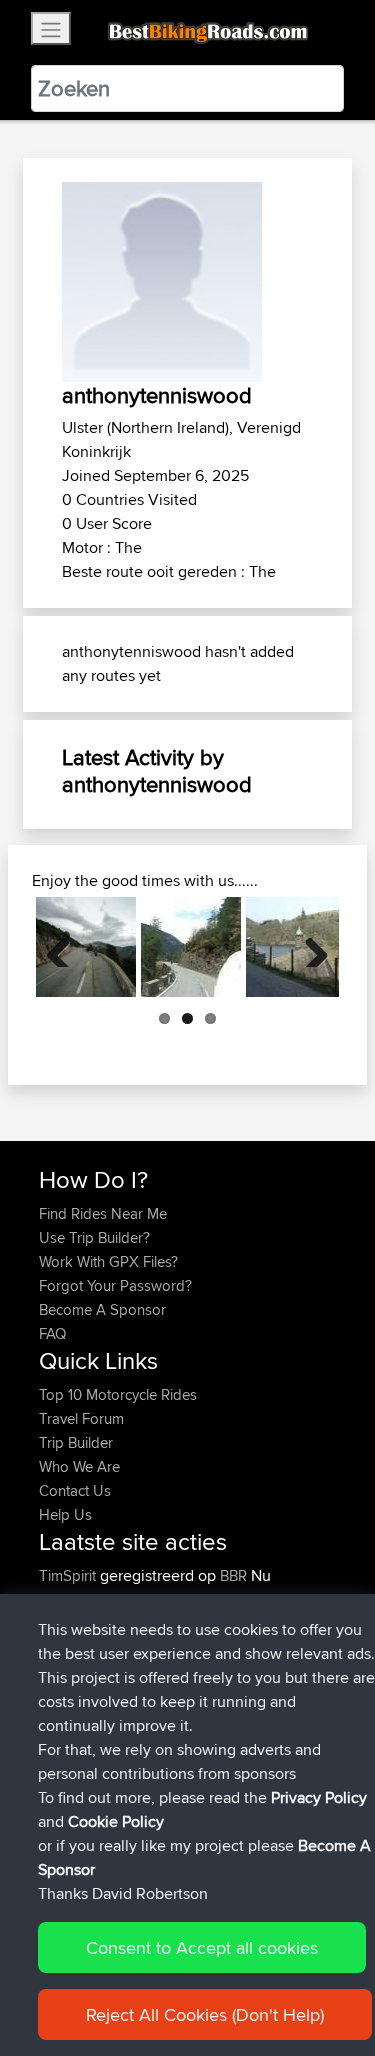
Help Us (65, 1514)
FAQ (52, 1333)
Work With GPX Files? (108, 1261)
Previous (66, 947)
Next (309, 947)
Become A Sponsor (102, 1309)
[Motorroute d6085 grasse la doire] (86, 947)
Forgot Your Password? (115, 1285)
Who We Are (79, 1466)
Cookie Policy (116, 1821)
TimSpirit (69, 1575)
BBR (233, 1575)
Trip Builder (76, 1442)
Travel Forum (81, 1418)
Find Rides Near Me (103, 1213)
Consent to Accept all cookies (202, 1947)
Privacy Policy (319, 1797)
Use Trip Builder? (94, 1237)
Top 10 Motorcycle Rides (118, 1394)
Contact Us (75, 1490)
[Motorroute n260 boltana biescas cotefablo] (191, 947)
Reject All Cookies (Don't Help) (205, 2014)
